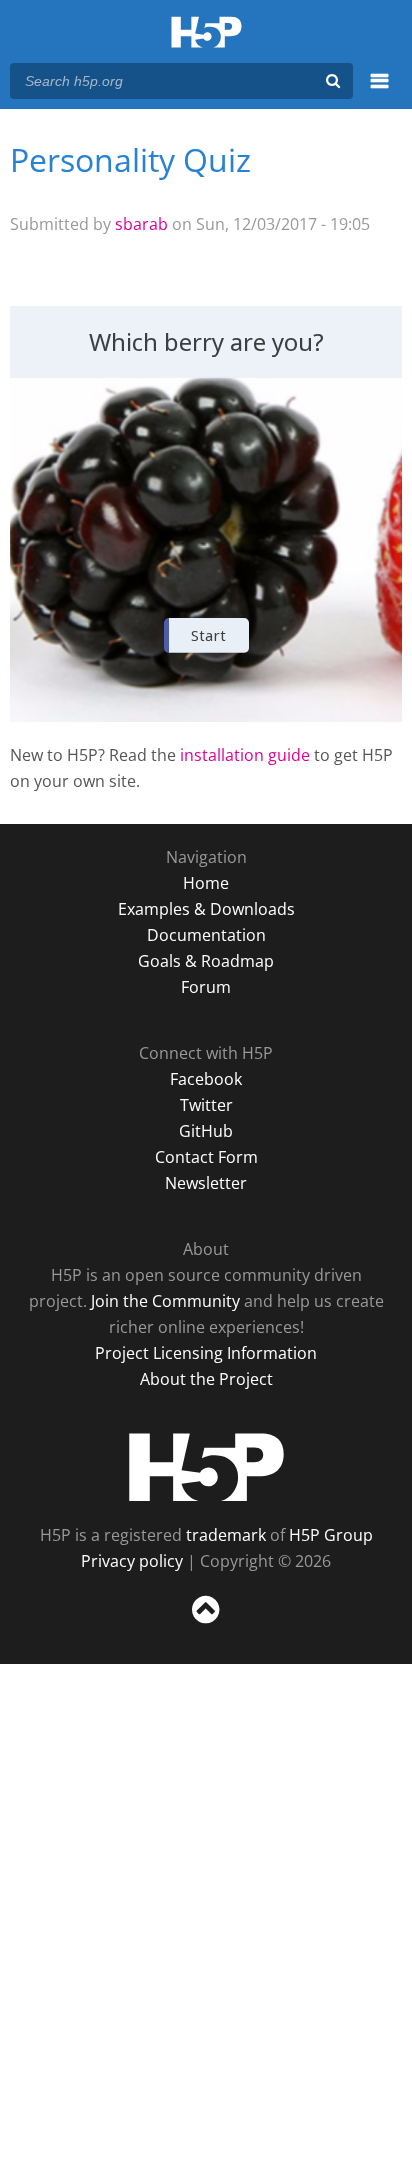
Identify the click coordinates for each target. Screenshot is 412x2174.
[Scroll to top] (206, 1624)
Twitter (206, 1105)
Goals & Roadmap (206, 961)
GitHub (206, 1131)
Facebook (206, 1079)
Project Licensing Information (206, 1353)
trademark (226, 1535)
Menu (379, 92)
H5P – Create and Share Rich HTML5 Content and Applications (206, 33)
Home (206, 883)
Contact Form (206, 1157)
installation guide (245, 755)
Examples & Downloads (206, 909)
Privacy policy (132, 1561)
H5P (206, 1467)
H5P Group (331, 1535)
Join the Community (165, 1301)
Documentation (206, 935)
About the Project (206, 1379)
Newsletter (206, 1183)
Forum (206, 987)
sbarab (141, 224)
